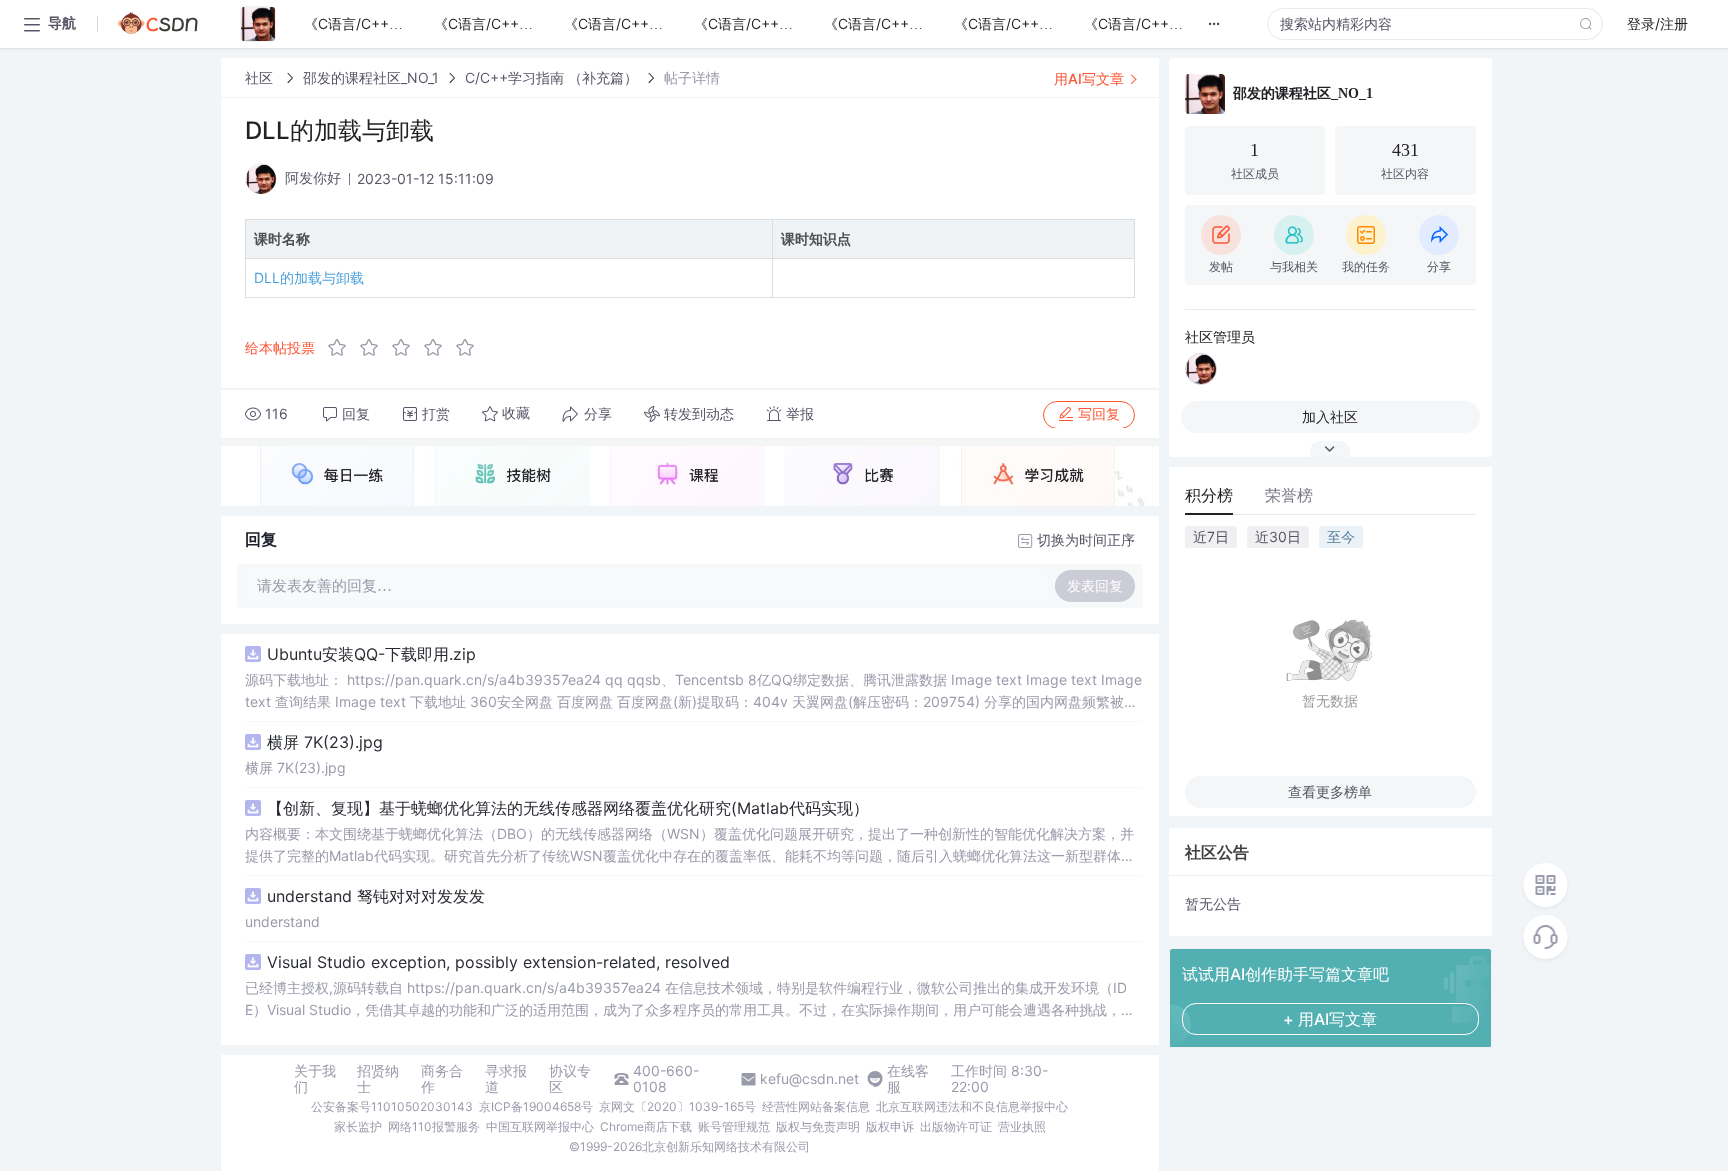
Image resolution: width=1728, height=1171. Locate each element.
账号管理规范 (734, 1126)
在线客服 (908, 1079)
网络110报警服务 (434, 1126)
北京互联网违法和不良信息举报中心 (972, 1106)
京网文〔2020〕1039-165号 (677, 1106)
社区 (261, 77)
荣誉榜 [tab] (1289, 495)
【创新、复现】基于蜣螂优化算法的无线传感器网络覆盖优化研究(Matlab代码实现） (568, 808)
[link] (261, 77)
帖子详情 (692, 77)
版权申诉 (890, 1126)
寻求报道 (506, 1079)
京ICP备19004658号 (536, 1106)
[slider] (407, 348)
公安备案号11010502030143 (392, 1106)
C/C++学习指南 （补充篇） (551, 77)
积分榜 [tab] (1209, 495)
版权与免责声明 (818, 1126)
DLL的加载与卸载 (309, 277)
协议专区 (570, 1079)
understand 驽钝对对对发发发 (376, 896)
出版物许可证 (956, 1126)
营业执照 (1022, 1126)
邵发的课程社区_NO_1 (371, 77)
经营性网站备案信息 (816, 1106)
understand (282, 921)
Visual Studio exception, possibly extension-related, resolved (498, 962)
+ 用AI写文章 (1330, 1019)
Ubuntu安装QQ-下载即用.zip (371, 654)
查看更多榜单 (1330, 791)
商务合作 (442, 1079)
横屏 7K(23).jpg (325, 742)
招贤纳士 (378, 1079)
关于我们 (315, 1079)
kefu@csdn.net (809, 1079)
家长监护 (358, 1126)
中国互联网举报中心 (540, 1126)
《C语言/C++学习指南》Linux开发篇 (1200, 23)
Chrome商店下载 (646, 1126)
